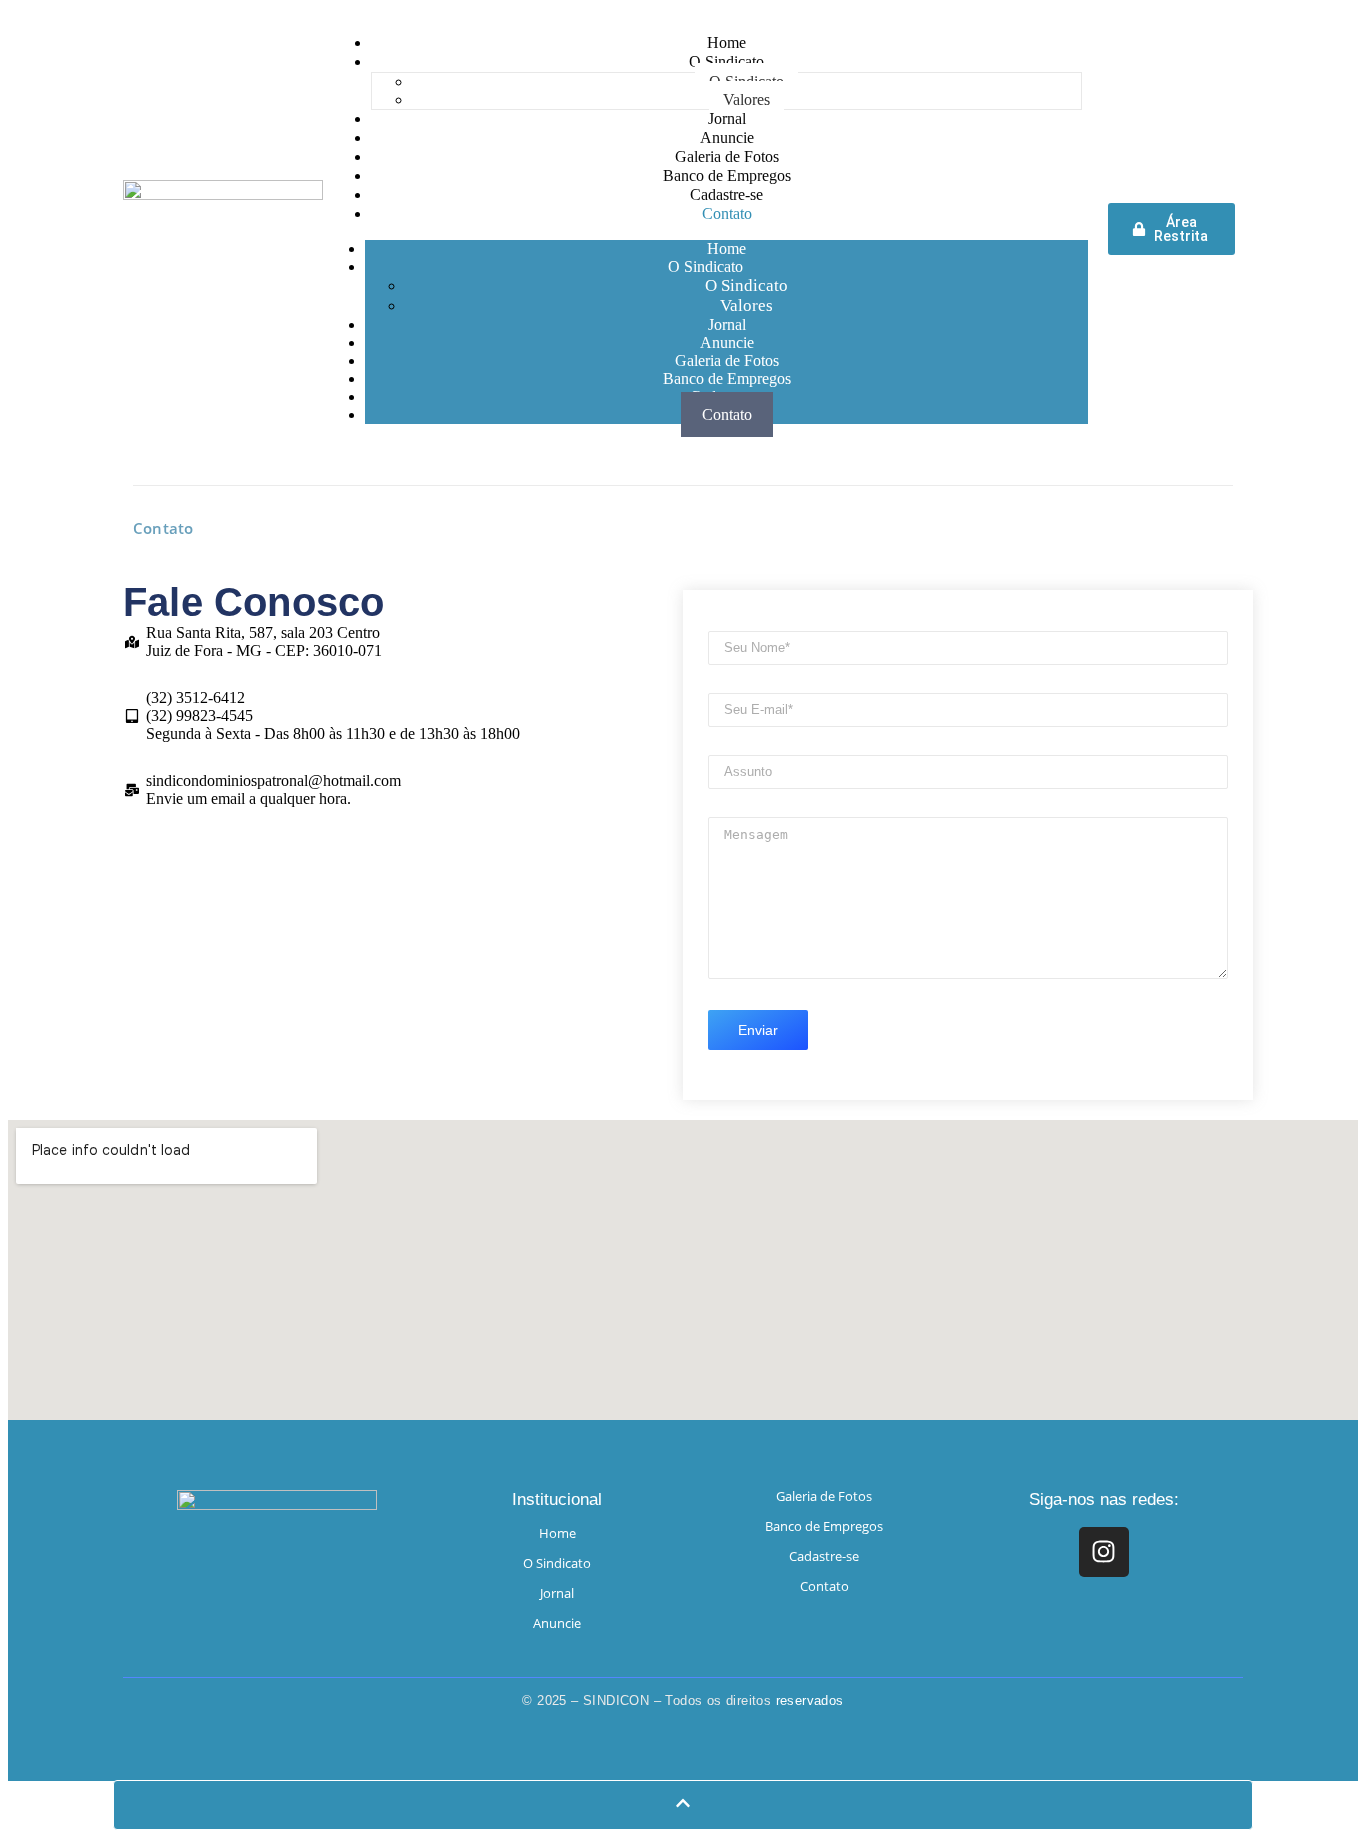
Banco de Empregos (824, 1526)
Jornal (557, 1593)
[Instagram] (1104, 1552)
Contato (727, 414)
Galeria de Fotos (824, 1496)
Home (557, 1533)
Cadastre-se (824, 1556)
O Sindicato (705, 266)
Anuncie (557, 1623)
